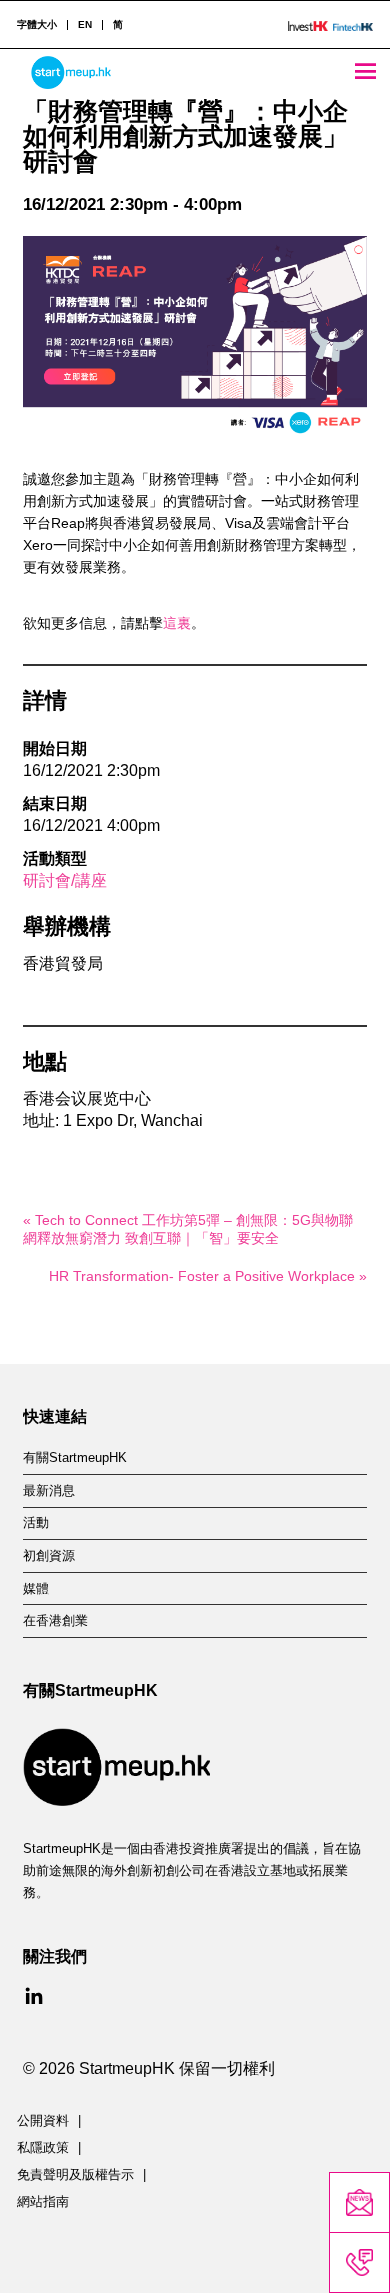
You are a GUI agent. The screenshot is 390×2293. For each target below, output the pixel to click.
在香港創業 (55, 1621)
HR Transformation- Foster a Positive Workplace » (207, 1276)
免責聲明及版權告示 (75, 2175)
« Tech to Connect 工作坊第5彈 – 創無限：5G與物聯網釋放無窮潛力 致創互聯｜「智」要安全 (188, 1229)
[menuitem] (84, 25)
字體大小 (37, 25)
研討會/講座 (65, 880)
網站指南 (43, 2202)
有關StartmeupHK (75, 1458)
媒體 (36, 1589)
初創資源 (49, 1556)
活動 (36, 1523)
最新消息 (49, 1491)
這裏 (177, 623)
